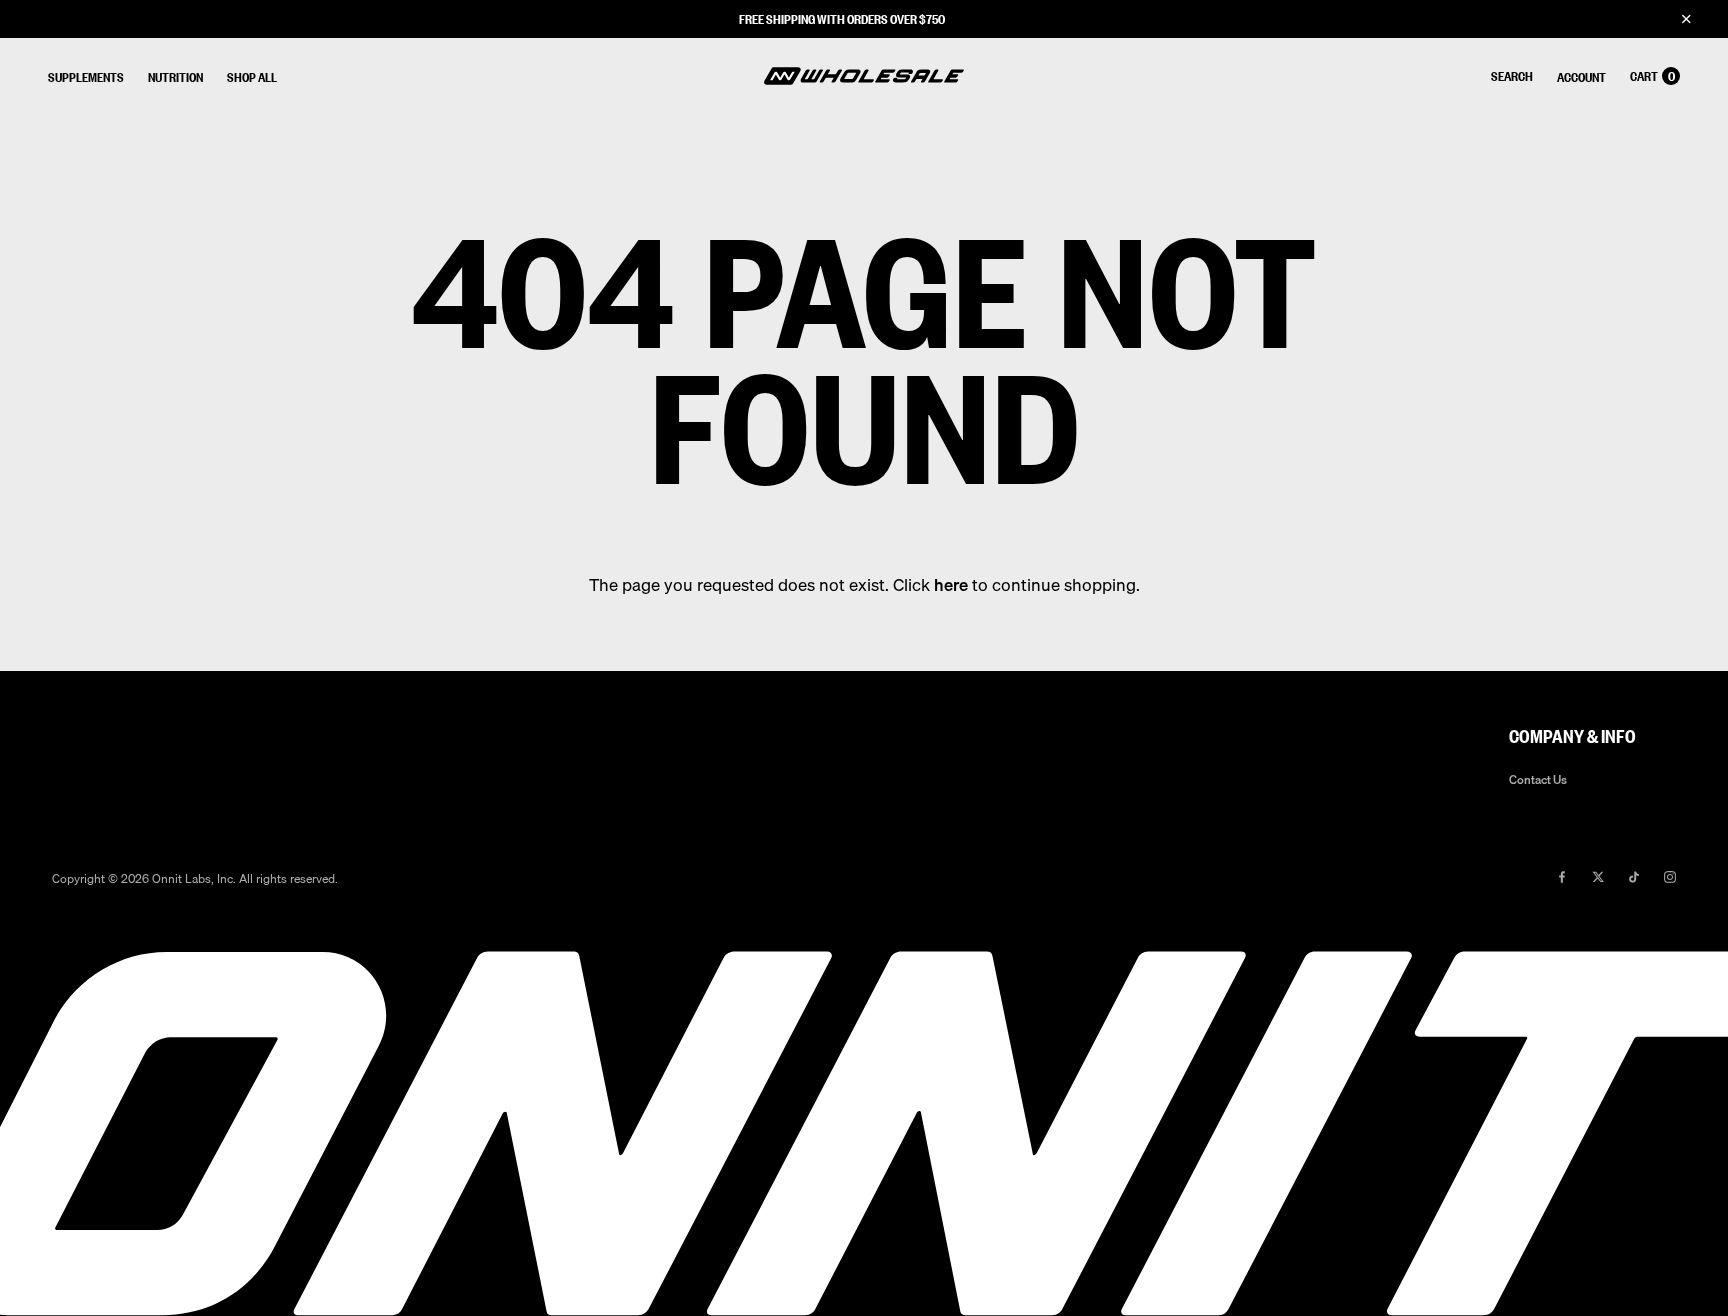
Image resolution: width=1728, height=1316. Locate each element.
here (951, 584)
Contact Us (1538, 780)
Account (1581, 76)
